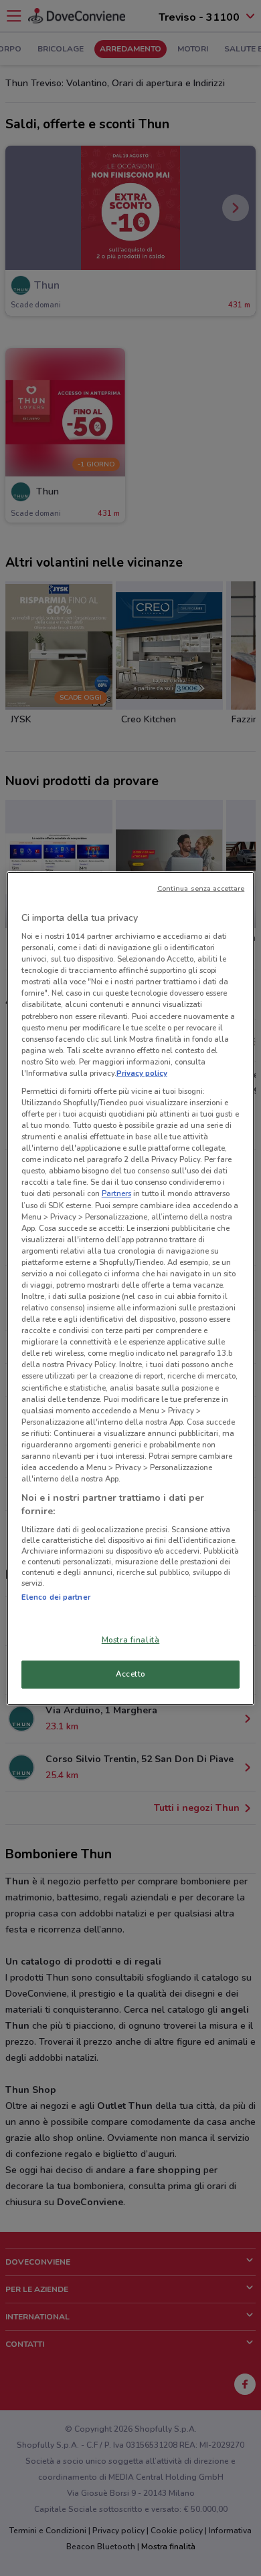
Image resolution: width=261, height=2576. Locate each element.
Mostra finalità (131, 1640)
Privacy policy (142, 1073)
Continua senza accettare (201, 888)
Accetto (130, 1674)
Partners (116, 1193)
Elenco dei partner (56, 1597)
